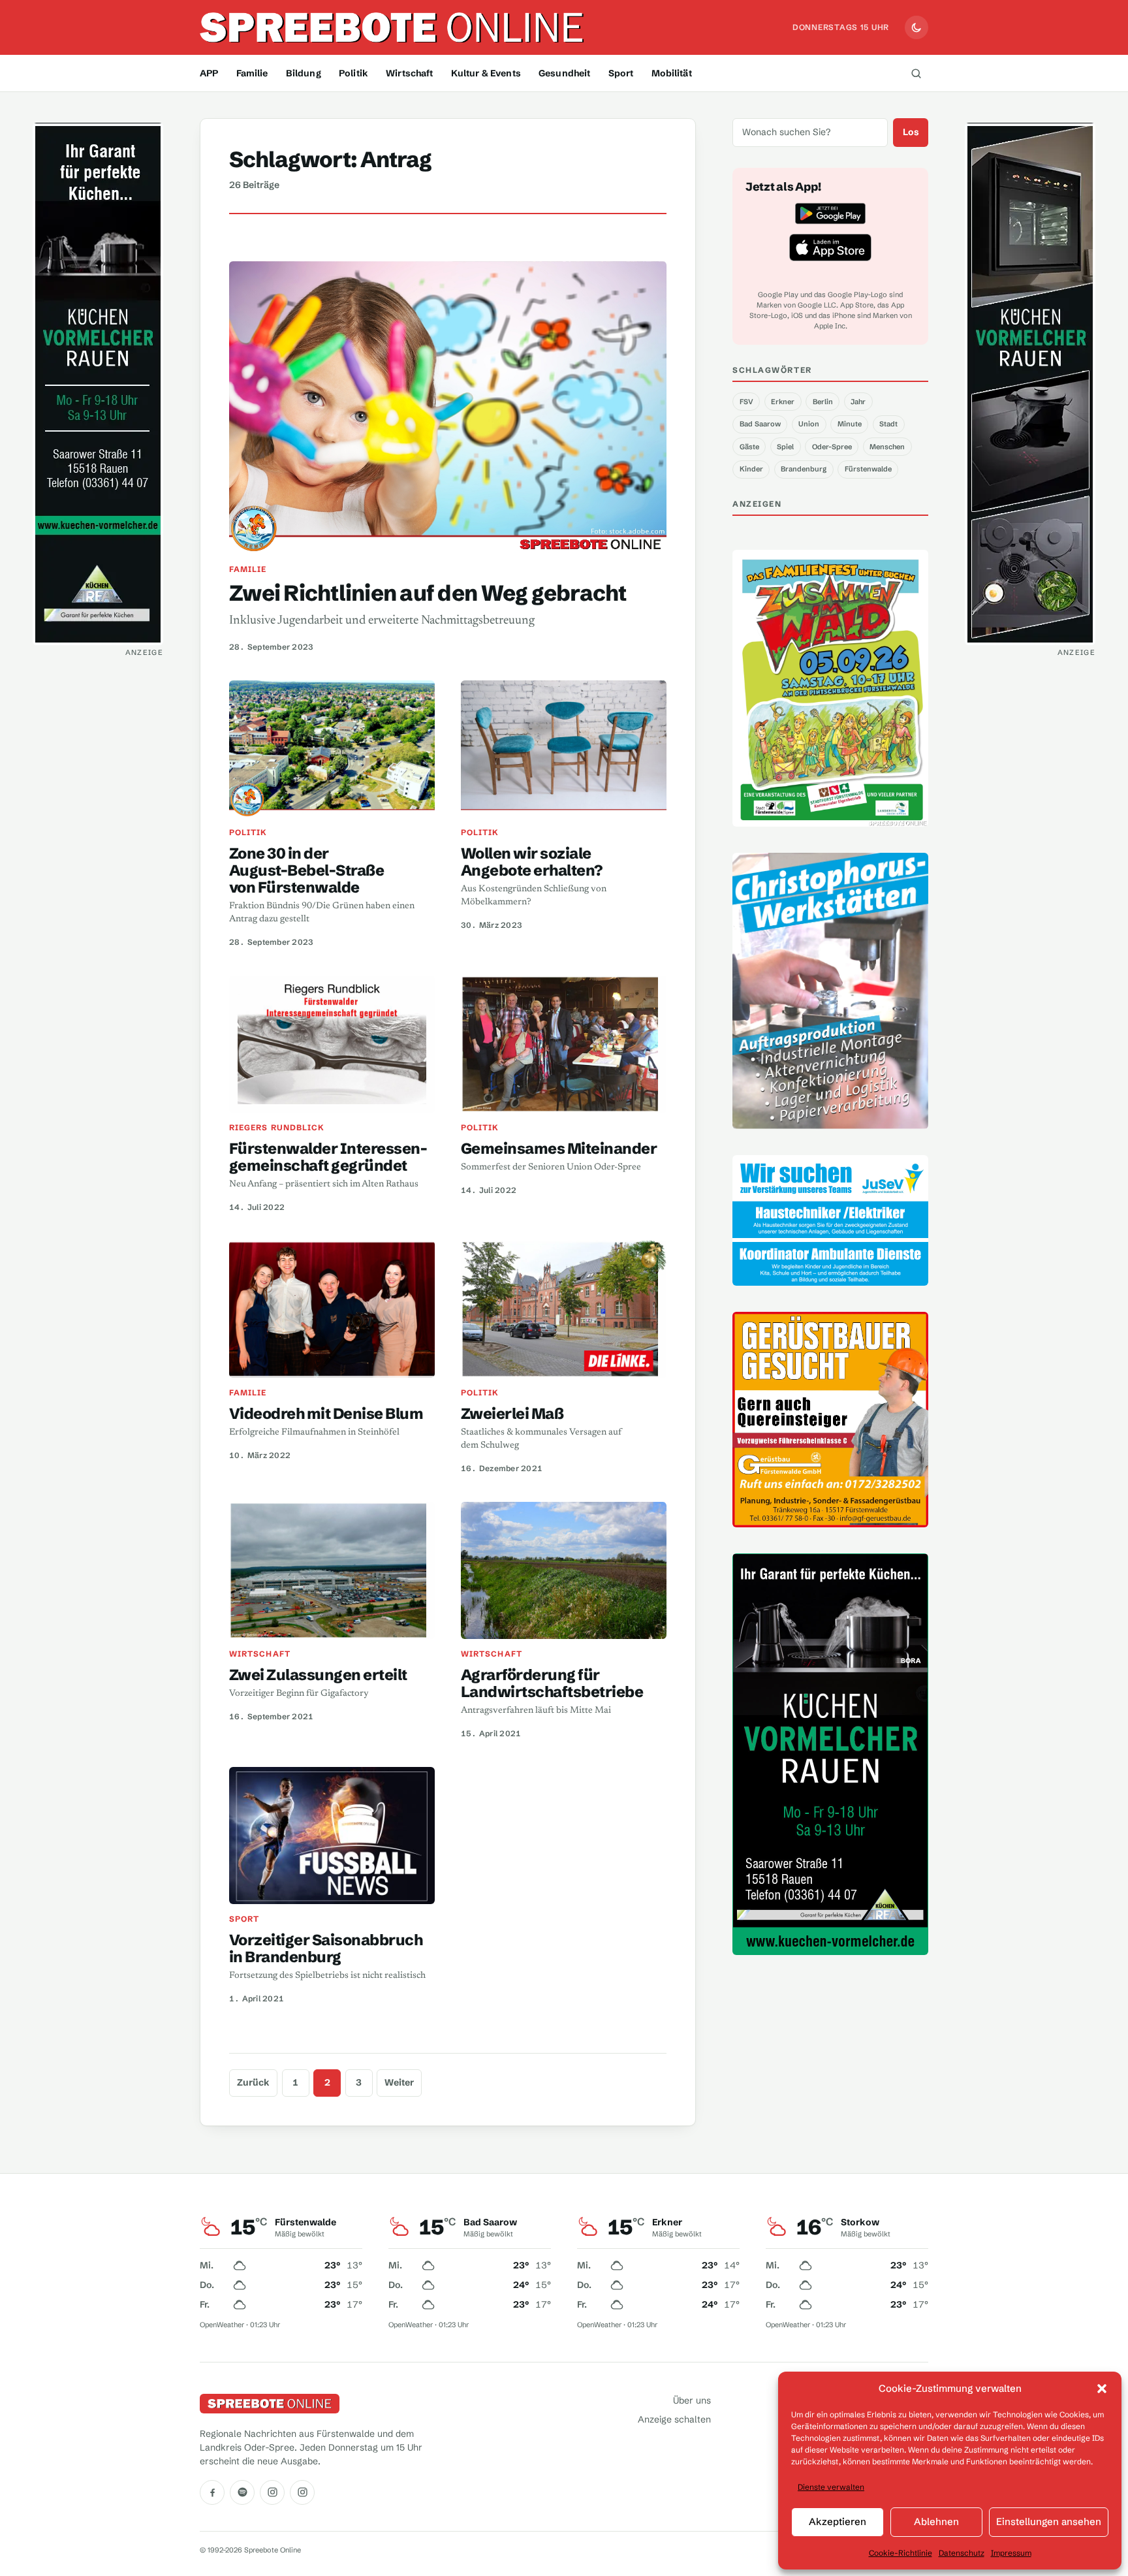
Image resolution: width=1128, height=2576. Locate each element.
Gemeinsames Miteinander (559, 1148)
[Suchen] (916, 73)
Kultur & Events (486, 73)
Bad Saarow (760, 424)
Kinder (751, 469)
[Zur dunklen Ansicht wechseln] (916, 27)
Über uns (692, 2400)
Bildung (304, 73)
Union (809, 424)
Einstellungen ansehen (1049, 2521)
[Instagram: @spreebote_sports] (302, 2492)
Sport (621, 73)
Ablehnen (936, 2521)
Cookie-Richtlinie (901, 2553)
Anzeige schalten (674, 2419)
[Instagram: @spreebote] (272, 2492)
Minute (850, 424)
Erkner (783, 402)
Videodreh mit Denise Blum (326, 1413)
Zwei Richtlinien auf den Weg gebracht (428, 593)
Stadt (888, 424)
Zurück (253, 2082)
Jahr (858, 402)
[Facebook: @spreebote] (212, 2492)
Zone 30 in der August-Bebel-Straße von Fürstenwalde (306, 870)
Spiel (785, 447)
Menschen (887, 447)
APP (209, 73)
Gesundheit (564, 73)
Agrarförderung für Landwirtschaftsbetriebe (552, 1683)
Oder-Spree (832, 447)
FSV (746, 402)
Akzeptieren (838, 2521)
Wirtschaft (409, 73)
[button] (1102, 2389)
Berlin (823, 402)
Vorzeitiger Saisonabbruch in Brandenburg (326, 1948)
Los (911, 132)
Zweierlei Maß (512, 1413)
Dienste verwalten (831, 2487)
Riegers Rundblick (277, 1127)
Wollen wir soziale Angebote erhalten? (532, 862)
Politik (353, 73)
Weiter (399, 2082)
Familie (252, 73)
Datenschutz (962, 2553)
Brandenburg (804, 469)
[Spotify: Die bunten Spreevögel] (242, 2492)
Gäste (749, 447)
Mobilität (672, 73)
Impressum (1011, 2553)
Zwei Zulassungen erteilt (318, 1675)
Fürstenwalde (868, 469)
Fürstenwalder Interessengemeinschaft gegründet (328, 1157)
